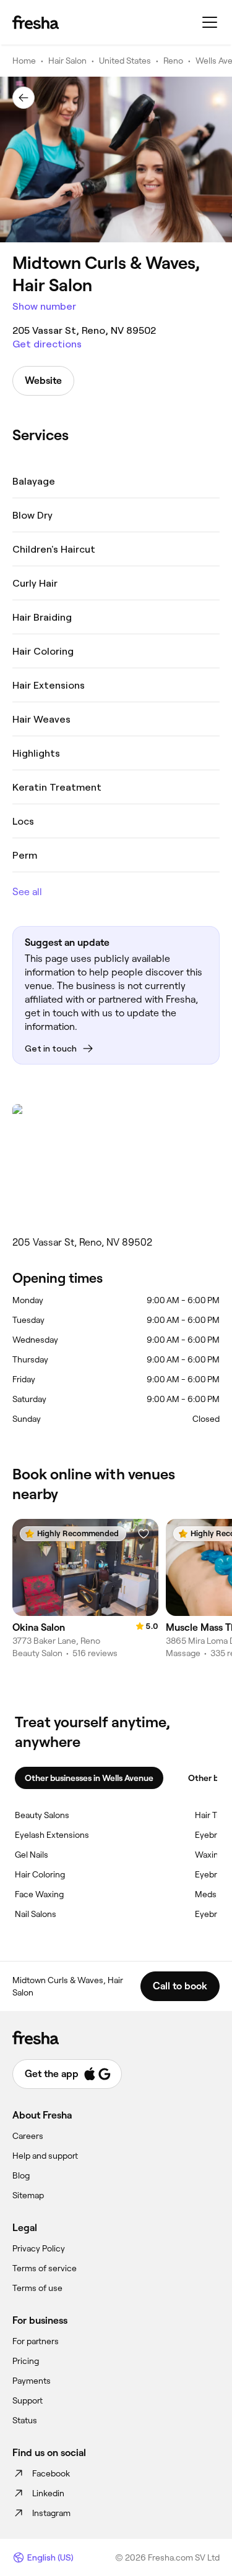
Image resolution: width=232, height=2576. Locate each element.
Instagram (51, 2513)
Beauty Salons (42, 1815)
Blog (21, 2175)
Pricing (26, 2361)
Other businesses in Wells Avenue (89, 1778)
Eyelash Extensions (52, 1835)
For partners (36, 2341)
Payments (32, 2381)
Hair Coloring (40, 1874)
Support (28, 2400)
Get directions (47, 344)
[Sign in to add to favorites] (144, 1534)
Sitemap (28, 2195)
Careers (28, 2136)
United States (125, 61)
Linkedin (48, 2493)
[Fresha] (36, 22)
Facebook (51, 2473)
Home (24, 61)
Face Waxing (39, 1894)
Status (25, 2420)
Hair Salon (67, 61)
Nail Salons (36, 1914)
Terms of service (45, 2268)
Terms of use (37, 2288)
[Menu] (210, 22)
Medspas (213, 1894)
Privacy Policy (39, 2248)
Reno (173, 61)
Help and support (45, 2156)
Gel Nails (32, 1855)
